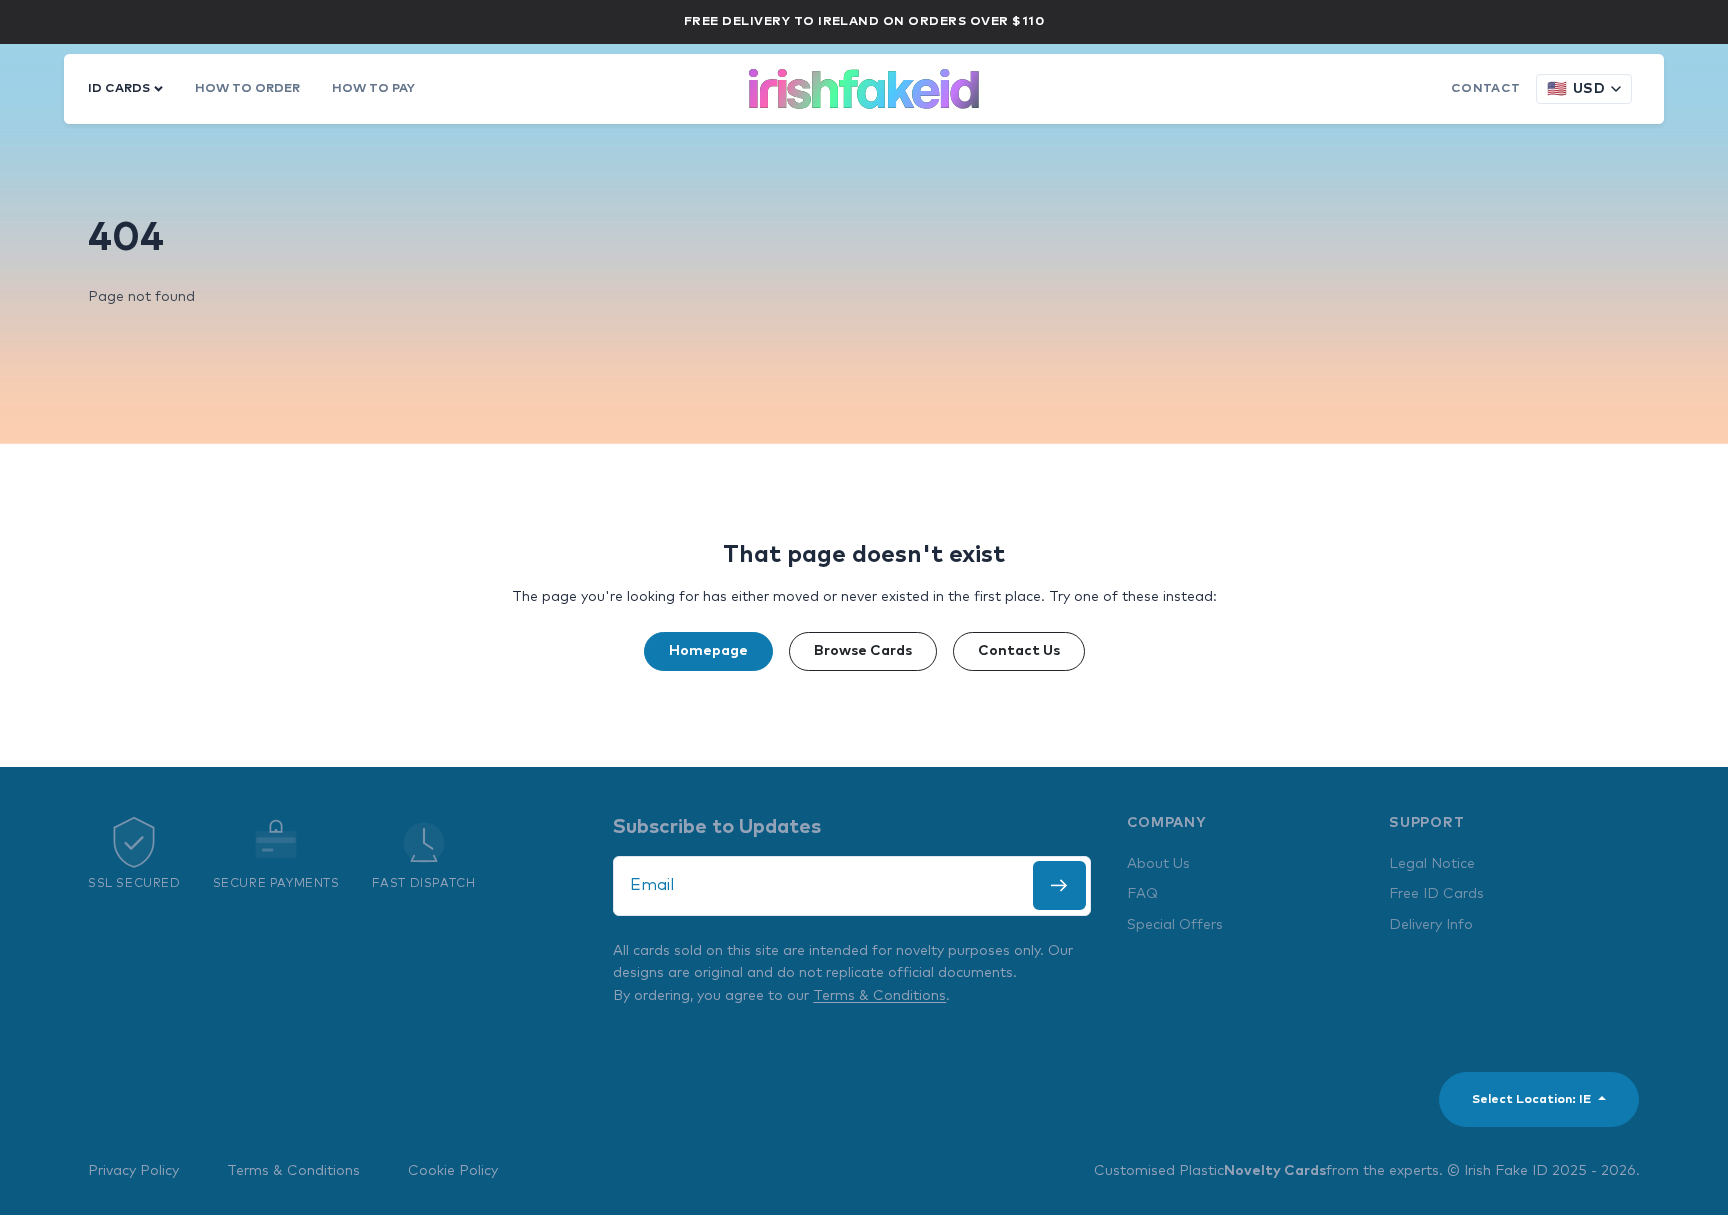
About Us (1158, 864)
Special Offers (1175, 925)
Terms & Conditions (879, 996)
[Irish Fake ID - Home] (864, 89)
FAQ (1142, 894)
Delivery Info (1431, 925)
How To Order (247, 88)
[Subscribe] (1059, 885)
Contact (1485, 88)
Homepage (708, 651)
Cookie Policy (453, 1171)
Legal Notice (1432, 864)
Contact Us (1019, 651)
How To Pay (373, 88)
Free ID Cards (1436, 894)
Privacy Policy (133, 1171)
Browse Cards (863, 651)
